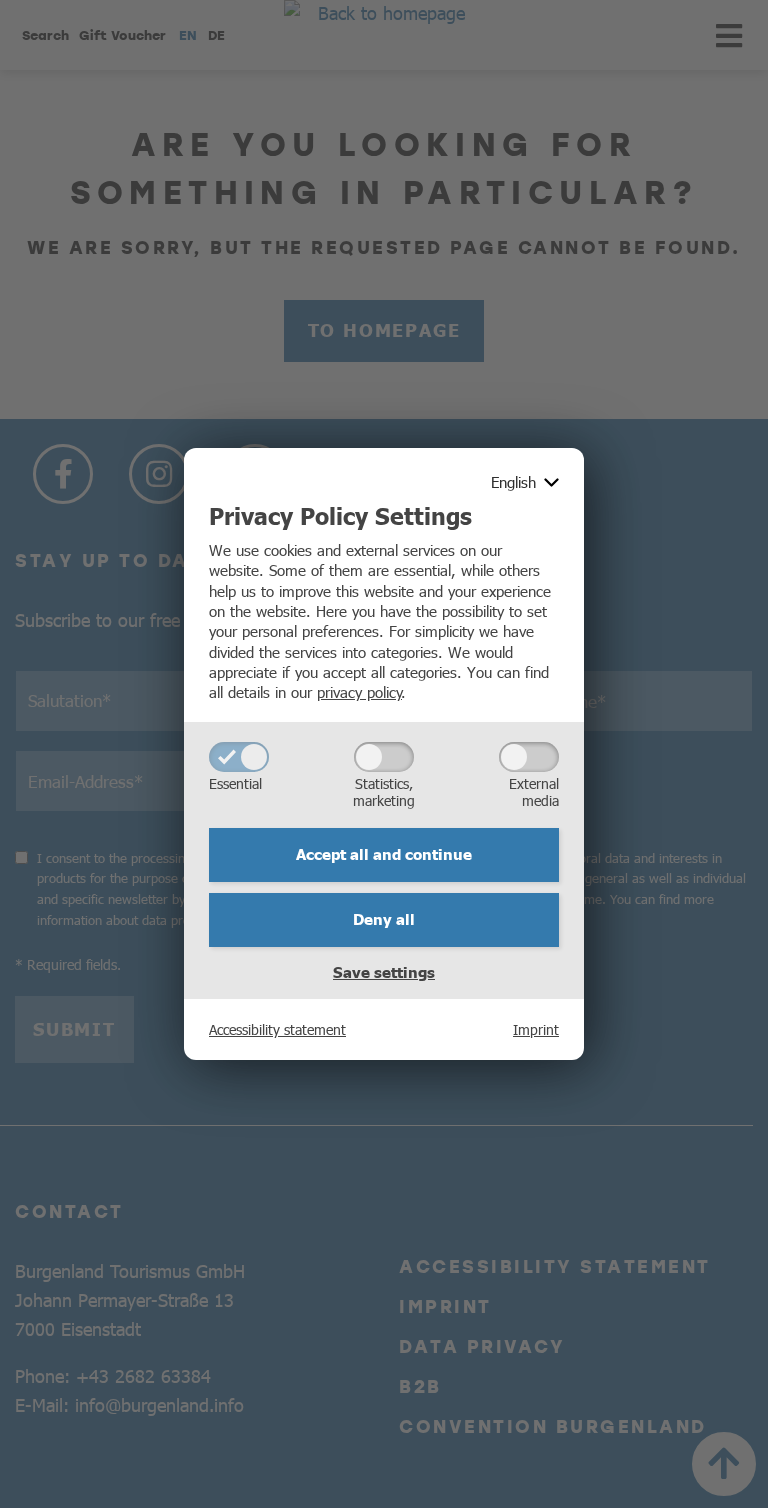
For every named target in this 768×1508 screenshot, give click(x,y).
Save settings (384, 972)
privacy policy (359, 691)
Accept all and (384, 854)
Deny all (384, 919)
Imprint (536, 1029)
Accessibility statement (277, 1029)
